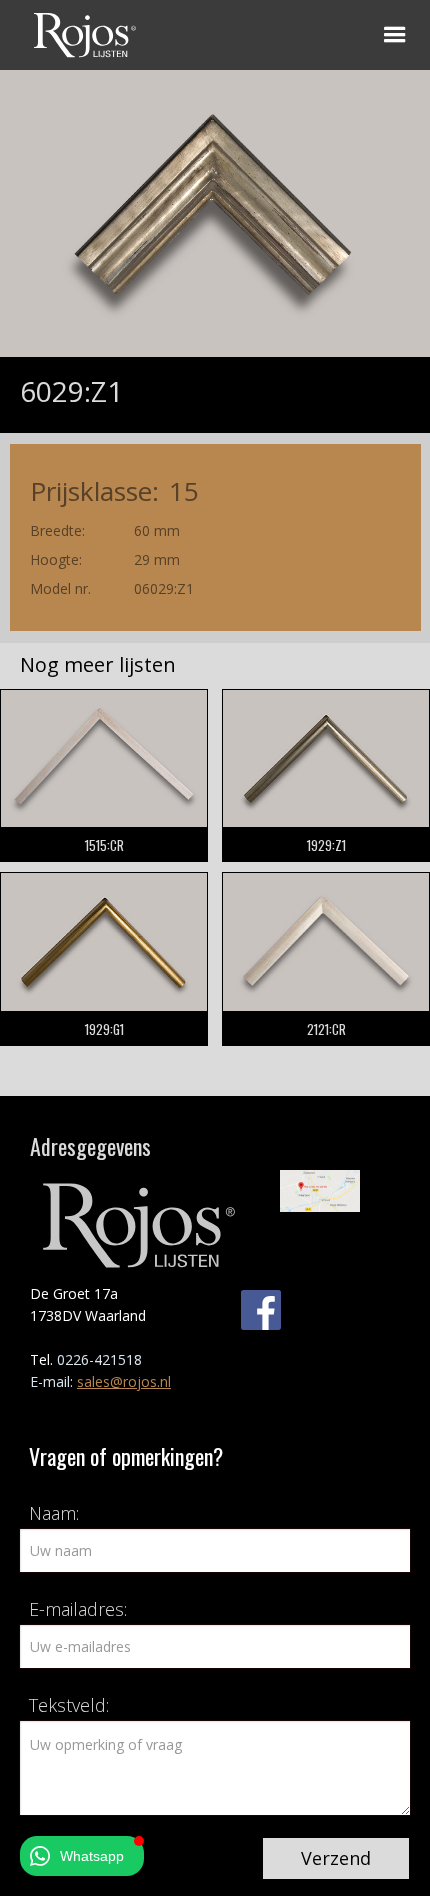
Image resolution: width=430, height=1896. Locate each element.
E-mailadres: (78, 1609)
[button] (395, 35)
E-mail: (53, 1381)
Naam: (54, 1513)
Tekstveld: (69, 1705)
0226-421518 (99, 1359)
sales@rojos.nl (124, 1381)
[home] (80, 32)
